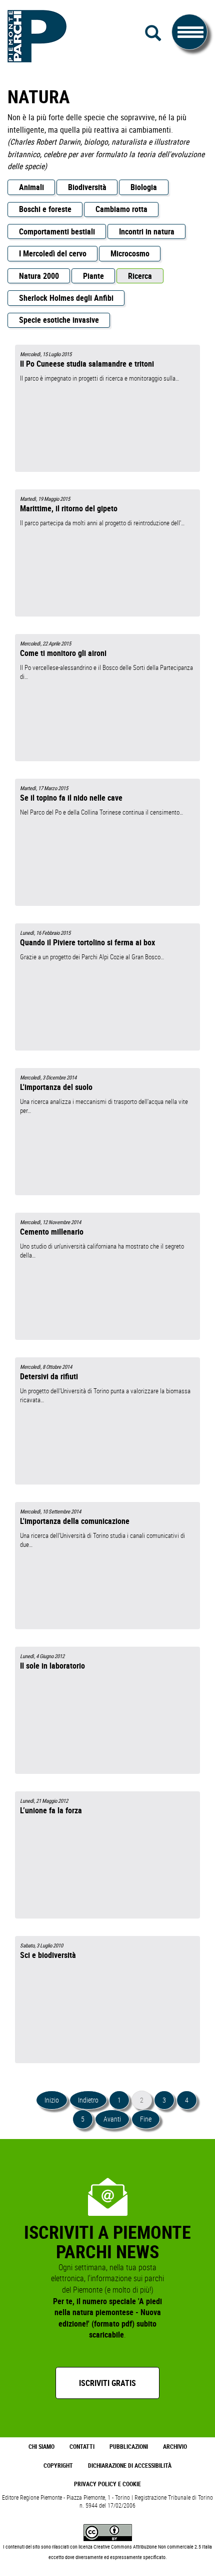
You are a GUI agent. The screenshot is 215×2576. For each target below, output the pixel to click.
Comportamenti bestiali (57, 231)
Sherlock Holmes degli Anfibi (66, 298)
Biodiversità (87, 187)
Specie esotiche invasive (59, 320)
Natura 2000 (39, 276)
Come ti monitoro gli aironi (63, 653)
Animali (31, 187)
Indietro (88, 2100)
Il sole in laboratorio (52, 1666)
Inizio (52, 2100)
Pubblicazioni (129, 2447)
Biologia (144, 187)
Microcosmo (130, 253)
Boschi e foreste (45, 209)
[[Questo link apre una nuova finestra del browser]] (108, 2532)
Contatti (82, 2447)
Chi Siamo (41, 2447)
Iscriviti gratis (107, 2383)
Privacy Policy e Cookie (107, 2484)
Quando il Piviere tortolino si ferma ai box (87, 942)
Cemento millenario (52, 1232)
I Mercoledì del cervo (53, 253)
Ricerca (140, 276)
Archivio (175, 2447)
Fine (146, 2119)
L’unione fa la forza (51, 1810)
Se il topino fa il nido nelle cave (71, 798)
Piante (93, 276)
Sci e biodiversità (48, 1955)
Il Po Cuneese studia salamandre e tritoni (87, 364)
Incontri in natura (147, 231)
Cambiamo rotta (121, 209)
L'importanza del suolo (56, 1087)
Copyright (58, 2466)
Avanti (112, 2119)
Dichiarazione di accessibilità (130, 2466)
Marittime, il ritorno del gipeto (69, 508)
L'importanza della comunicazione (75, 1521)
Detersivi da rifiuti (49, 1376)
